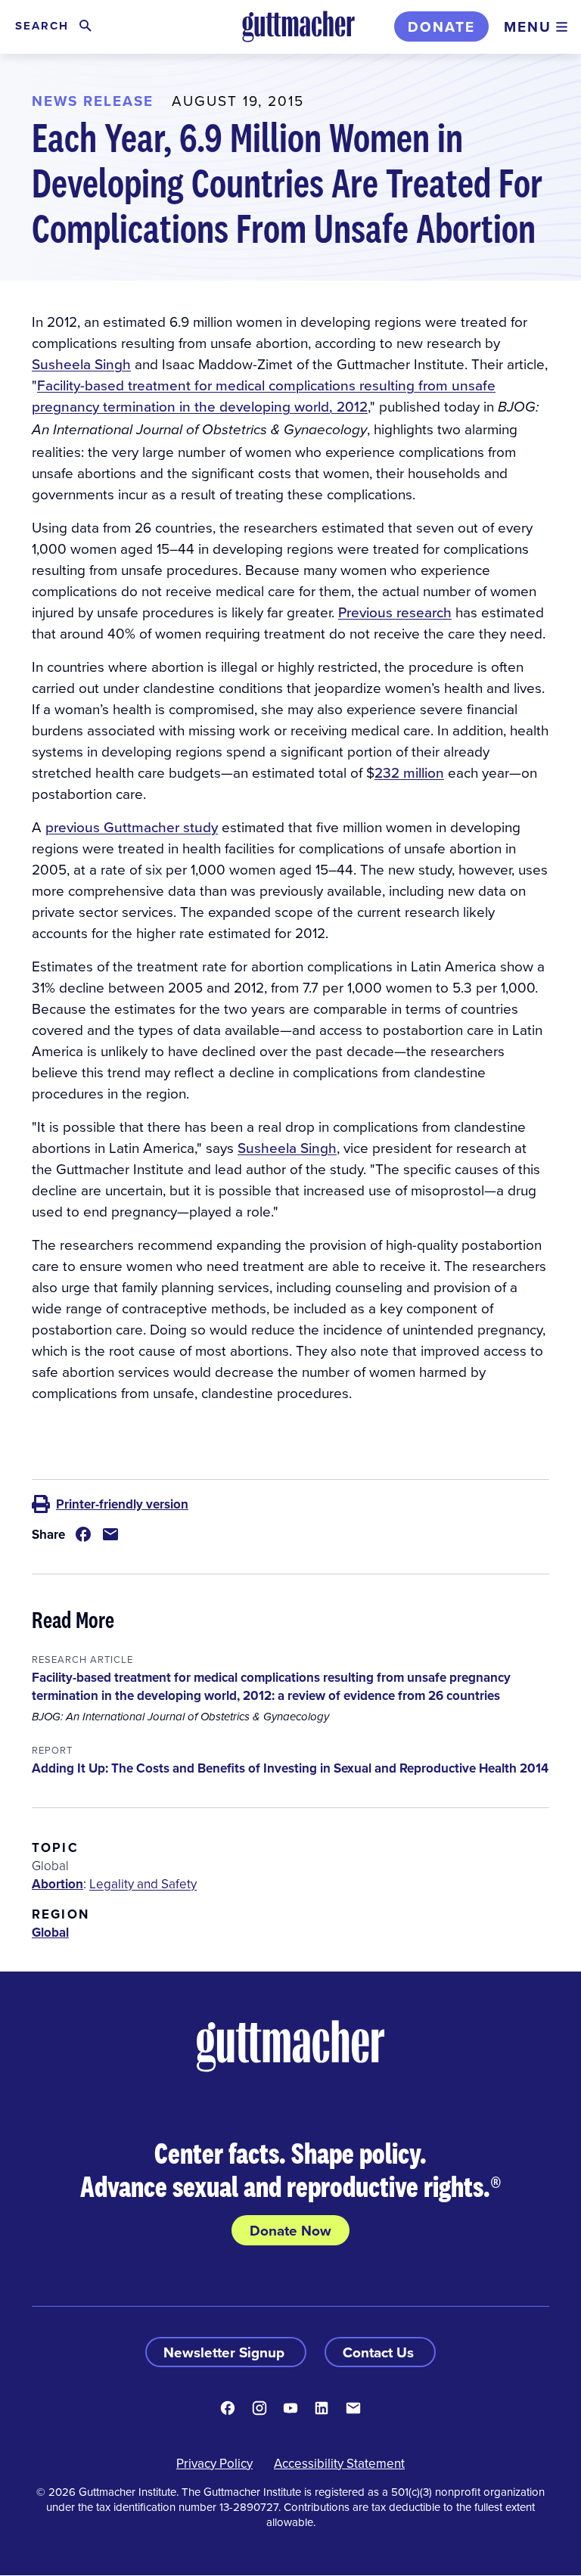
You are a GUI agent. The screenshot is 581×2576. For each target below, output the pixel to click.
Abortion (57, 1884)
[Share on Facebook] (83, 1534)
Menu (528, 26)
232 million (409, 772)
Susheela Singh (81, 364)
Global (50, 1932)
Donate (441, 26)
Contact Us (380, 2352)
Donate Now (290, 2230)
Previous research (395, 612)
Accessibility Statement (339, 2463)
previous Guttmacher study (132, 827)
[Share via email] (110, 1534)
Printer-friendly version (122, 1504)
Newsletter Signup (226, 2352)
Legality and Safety (143, 1884)
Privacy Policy (214, 2463)
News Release (93, 101)
